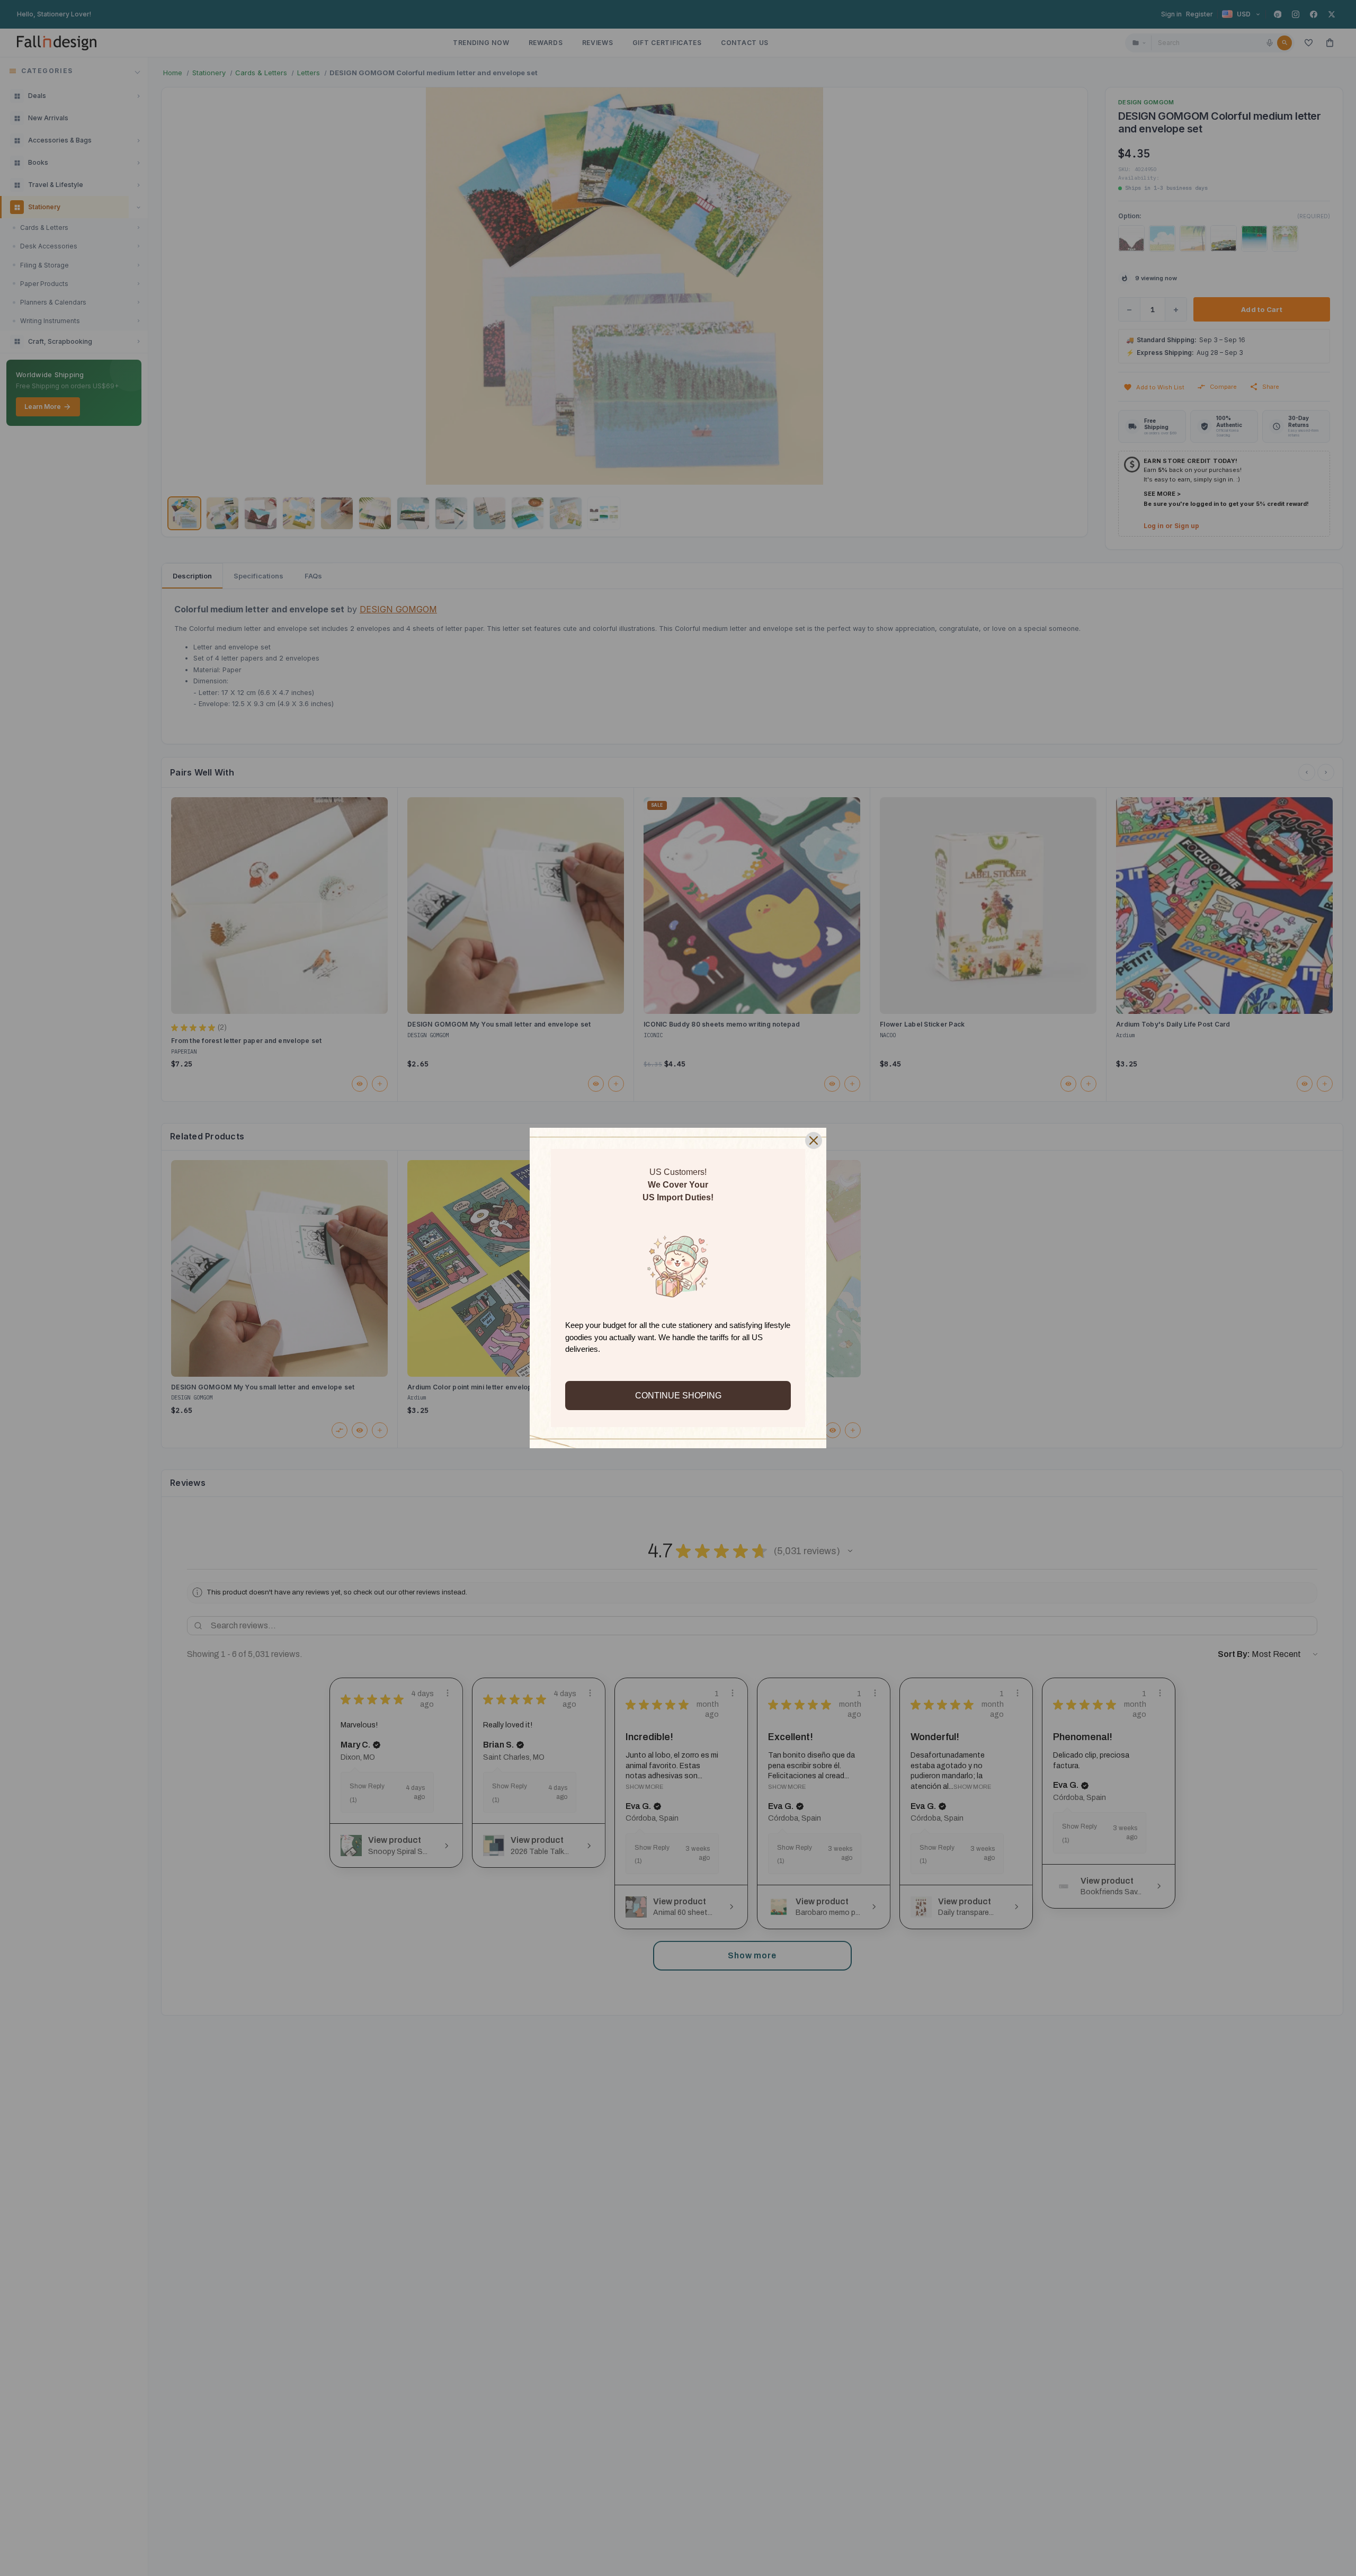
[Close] (814, 1140)
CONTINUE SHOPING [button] (678, 1396)
